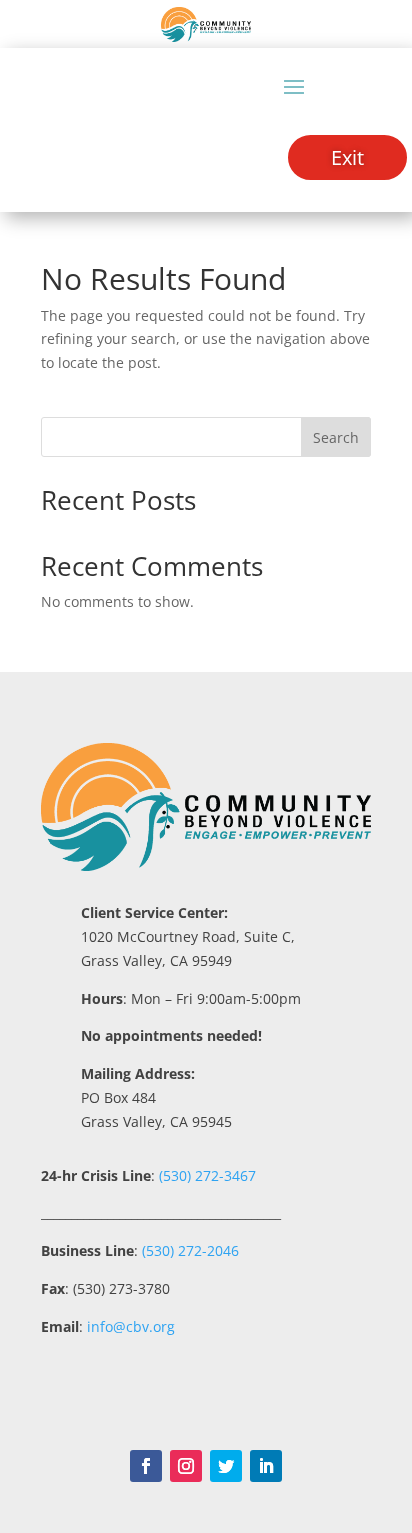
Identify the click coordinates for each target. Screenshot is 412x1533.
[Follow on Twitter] (226, 1466)
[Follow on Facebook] (146, 1466)
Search (336, 437)
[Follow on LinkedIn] (266, 1466)
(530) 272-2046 (190, 1250)
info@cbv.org (131, 1326)
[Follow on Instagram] (186, 1466)
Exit (347, 157)
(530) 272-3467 (205, 1175)
